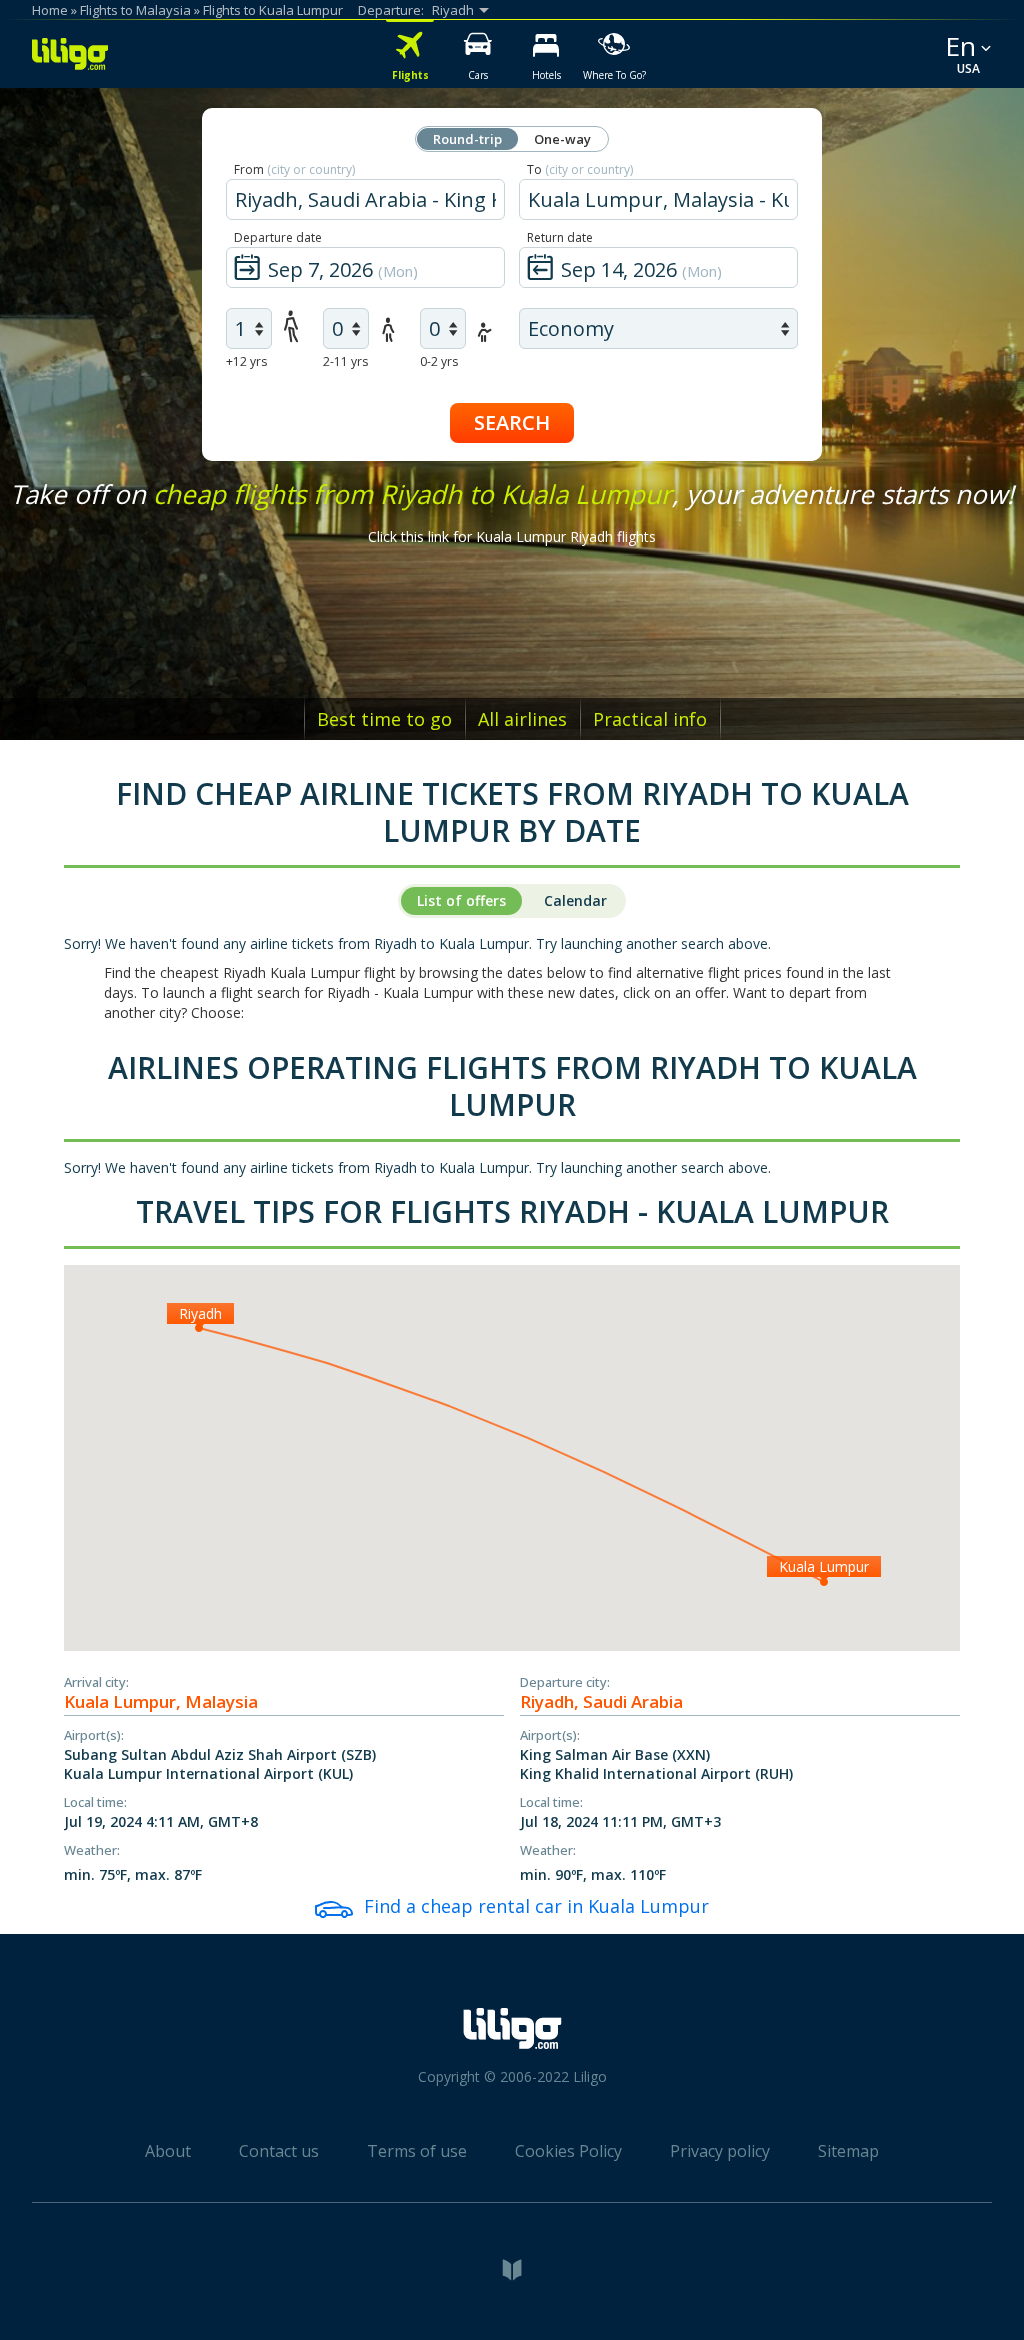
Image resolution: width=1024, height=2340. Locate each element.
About (168, 2151)
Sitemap (848, 2151)
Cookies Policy (568, 2151)
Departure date (278, 237)
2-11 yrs (345, 361)
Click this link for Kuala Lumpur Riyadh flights (512, 536)
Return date (560, 237)
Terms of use (417, 2151)
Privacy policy (720, 2151)
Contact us (279, 2151)
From (294, 169)
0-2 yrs (439, 361)
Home (50, 10)
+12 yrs (246, 361)
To (580, 169)
